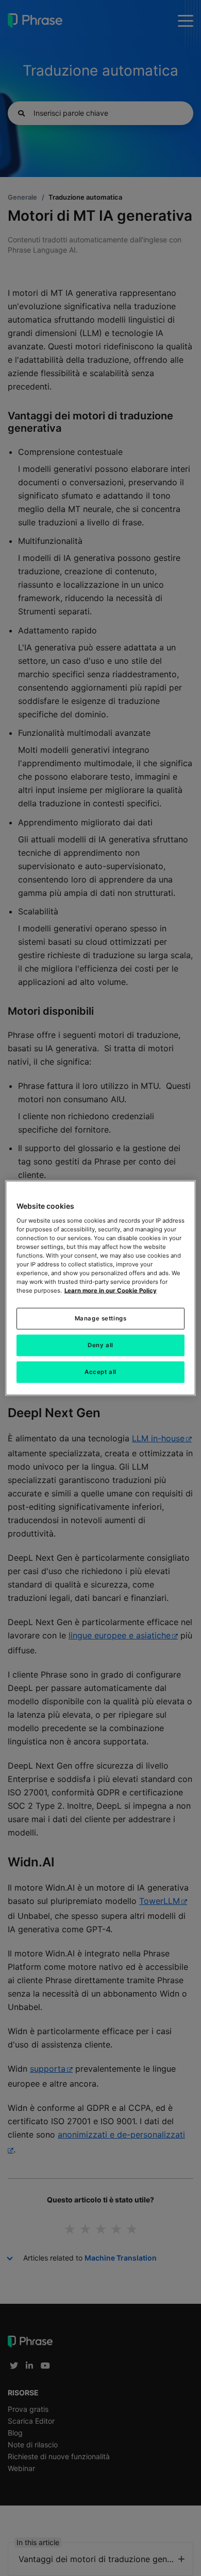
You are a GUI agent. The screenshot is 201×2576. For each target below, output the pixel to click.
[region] (101, 1288)
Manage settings (101, 1318)
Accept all (100, 1372)
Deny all (100, 1345)
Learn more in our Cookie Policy (111, 1291)
